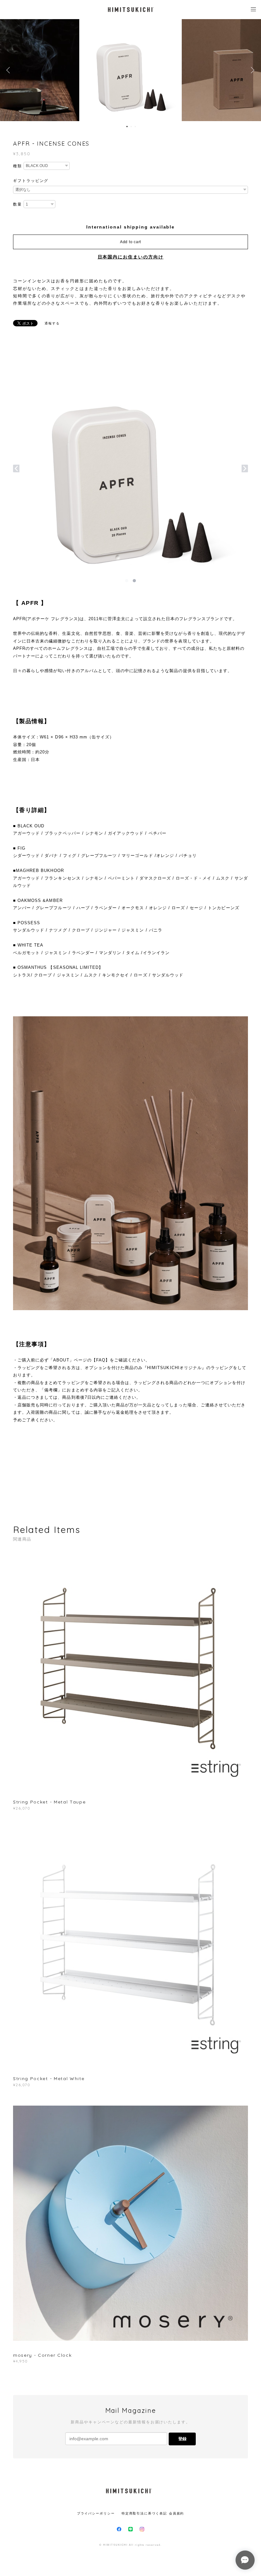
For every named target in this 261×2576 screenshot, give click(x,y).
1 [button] (127, 127)
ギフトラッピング (31, 181)
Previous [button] (10, 70)
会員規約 (177, 2513)
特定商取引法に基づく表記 (144, 2513)
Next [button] (251, 70)
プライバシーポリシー (96, 2513)
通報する (52, 323)
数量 (18, 204)
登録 (182, 2439)
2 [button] (131, 127)
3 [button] (135, 127)
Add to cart (130, 242)
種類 (18, 166)
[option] (130, 70)
